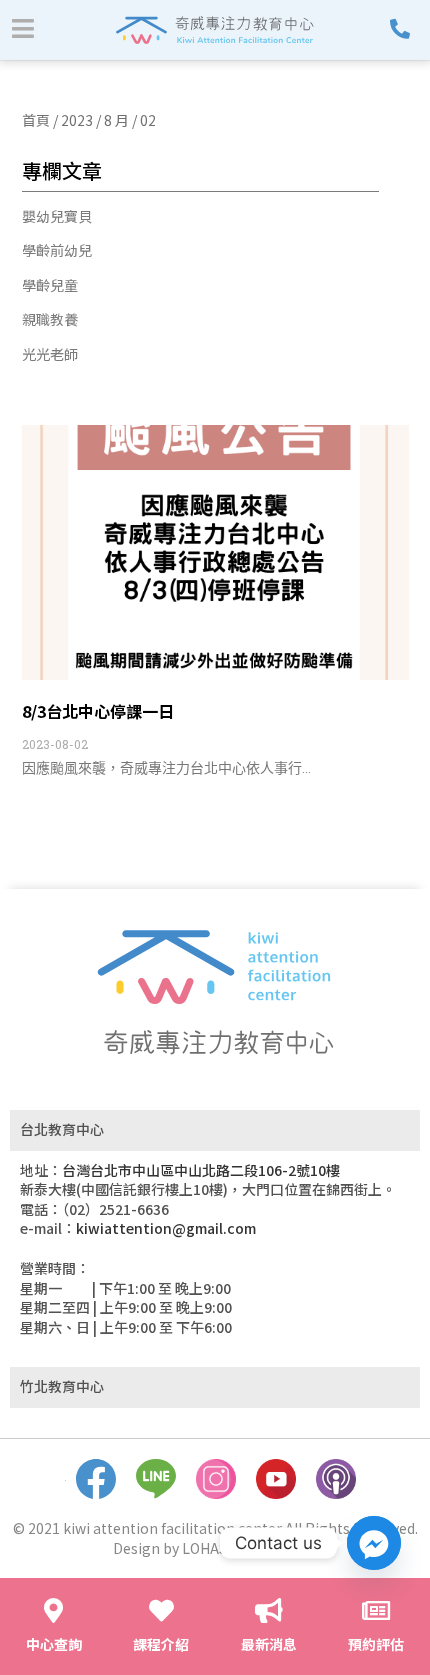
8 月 (116, 120)
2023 (77, 120)
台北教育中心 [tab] (62, 1129)
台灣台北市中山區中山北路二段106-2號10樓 (201, 1170)
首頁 (36, 120)
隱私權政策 (283, 1548)
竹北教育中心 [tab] (62, 1386)
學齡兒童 (50, 285)
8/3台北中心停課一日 (98, 711)
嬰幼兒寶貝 (57, 216)
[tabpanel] (215, 1259)
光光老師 (50, 354)
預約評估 (376, 1644)
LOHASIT (211, 1548)
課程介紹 (161, 1644)
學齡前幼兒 (57, 250)
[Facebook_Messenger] (374, 1543)
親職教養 (50, 319)
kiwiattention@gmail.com (166, 1228)
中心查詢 (54, 1644)
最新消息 (269, 1644)
